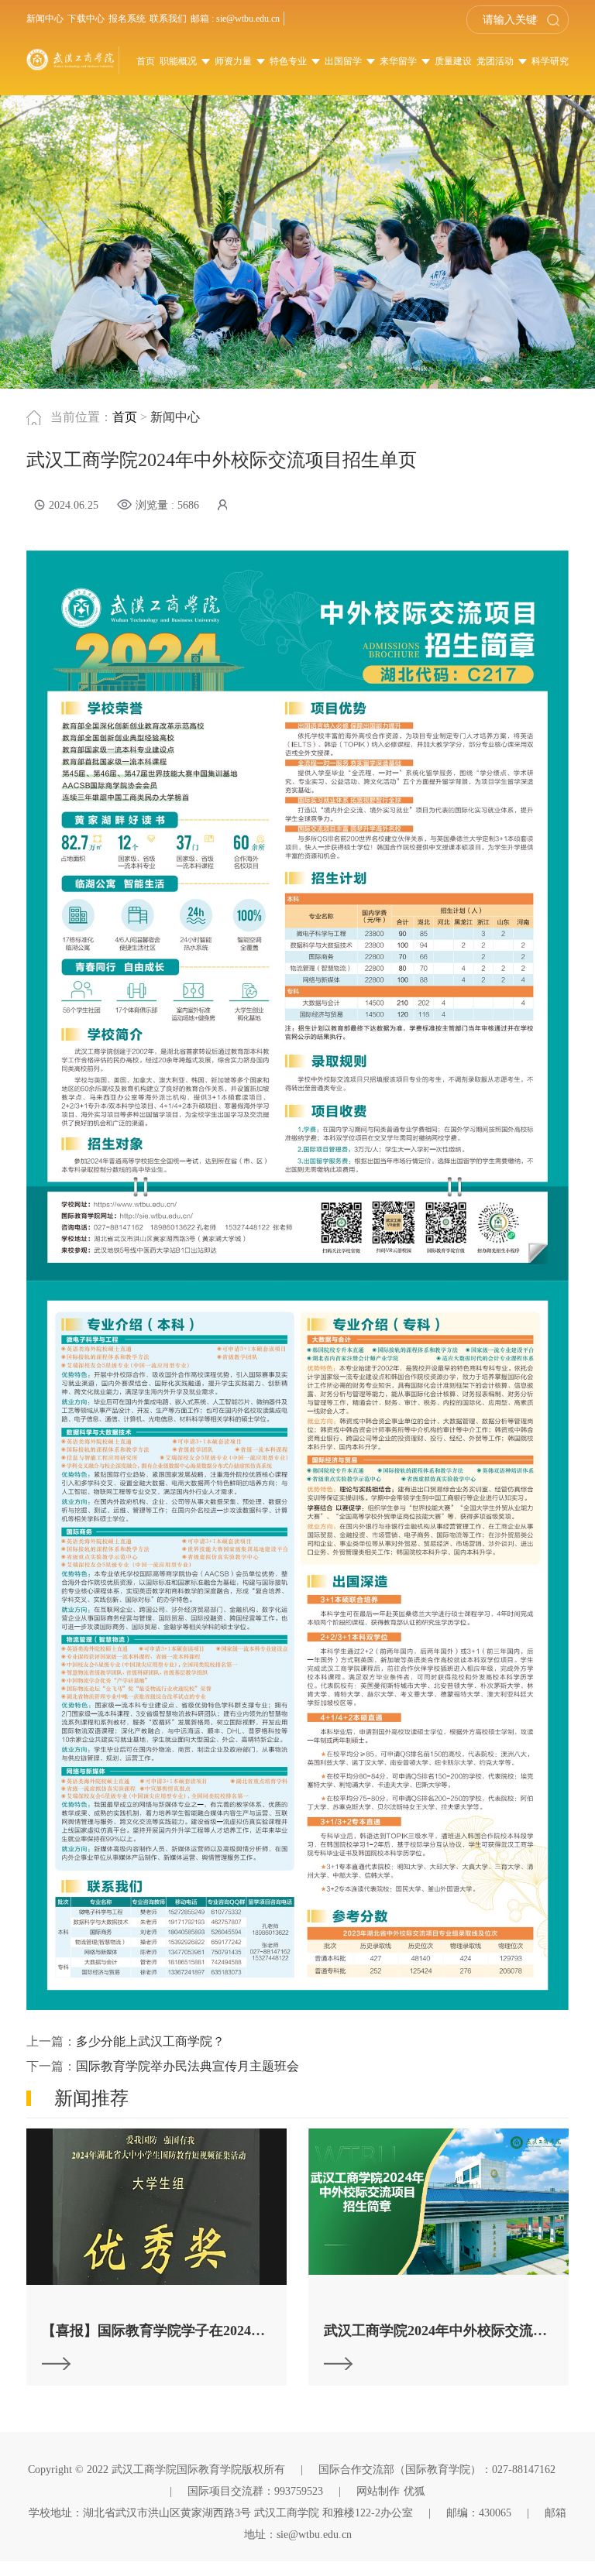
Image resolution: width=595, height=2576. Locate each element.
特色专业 (289, 61)
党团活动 (496, 61)
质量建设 (453, 61)
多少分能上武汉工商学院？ (150, 2041)
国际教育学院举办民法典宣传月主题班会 (187, 2066)
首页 (146, 61)
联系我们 (168, 19)
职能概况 (179, 61)
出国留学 (344, 61)
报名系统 (127, 19)
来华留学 (399, 61)
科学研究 (550, 61)
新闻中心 (45, 19)
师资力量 (234, 61)
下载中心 (86, 19)
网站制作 (378, 2491)
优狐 (414, 2491)
